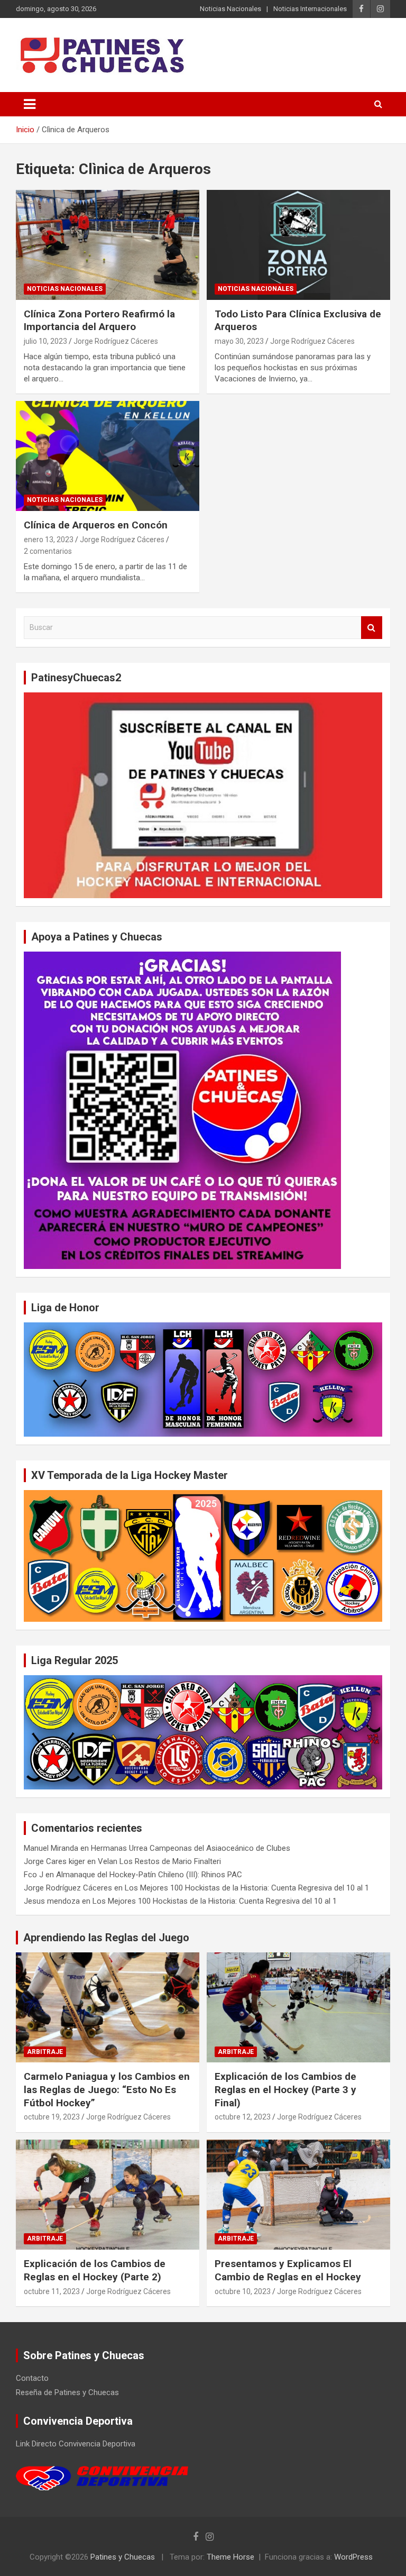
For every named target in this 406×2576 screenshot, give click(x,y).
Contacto (32, 2378)
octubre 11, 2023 (52, 2291)
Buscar (372, 628)
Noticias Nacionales (230, 9)
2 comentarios (48, 551)
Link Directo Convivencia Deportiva (76, 2444)
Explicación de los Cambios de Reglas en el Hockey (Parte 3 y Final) (285, 2089)
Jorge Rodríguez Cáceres (116, 341)
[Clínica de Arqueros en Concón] (108, 456)
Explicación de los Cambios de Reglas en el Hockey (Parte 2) (95, 2270)
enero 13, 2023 (49, 540)
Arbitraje (45, 2052)
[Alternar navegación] (30, 104)
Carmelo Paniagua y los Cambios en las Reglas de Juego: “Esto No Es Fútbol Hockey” (107, 2089)
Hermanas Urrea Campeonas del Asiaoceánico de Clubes (191, 1848)
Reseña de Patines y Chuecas (67, 2392)
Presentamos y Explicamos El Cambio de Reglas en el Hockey (288, 2270)
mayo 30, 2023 (239, 341)
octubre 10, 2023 (243, 2291)
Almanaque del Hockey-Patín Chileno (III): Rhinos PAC (149, 1875)
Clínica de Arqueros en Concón (96, 525)
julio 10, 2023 (45, 341)
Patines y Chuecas (123, 2557)
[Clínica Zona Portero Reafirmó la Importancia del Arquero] (108, 245)
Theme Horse (230, 2557)
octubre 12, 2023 (243, 2117)
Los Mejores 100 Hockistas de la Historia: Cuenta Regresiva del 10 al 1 (247, 1888)
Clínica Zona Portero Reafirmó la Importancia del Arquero (99, 321)
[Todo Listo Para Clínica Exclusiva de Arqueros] (298, 245)
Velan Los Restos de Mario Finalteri (159, 1861)
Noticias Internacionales (310, 9)
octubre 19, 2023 (52, 2117)
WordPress (353, 2557)
